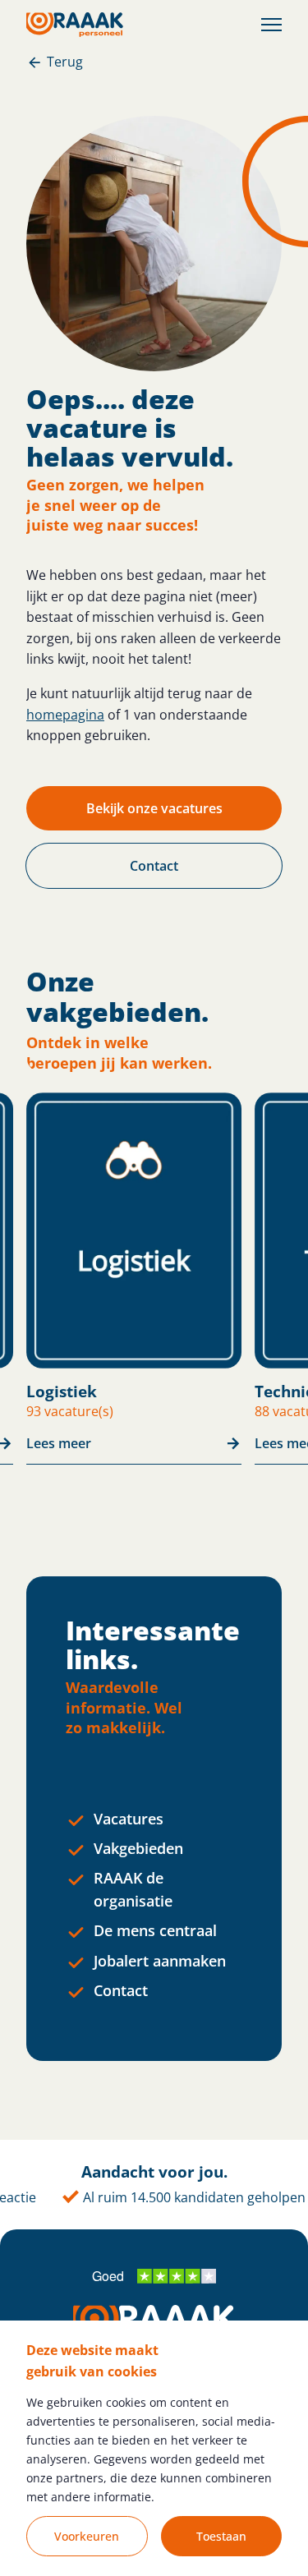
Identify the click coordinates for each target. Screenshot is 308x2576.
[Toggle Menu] (271, 25)
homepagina (65, 715)
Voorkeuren (87, 2536)
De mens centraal (155, 1930)
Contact (121, 1990)
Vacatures (129, 1819)
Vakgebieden (138, 1848)
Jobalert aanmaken (160, 1961)
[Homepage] (75, 25)
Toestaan (221, 2536)
